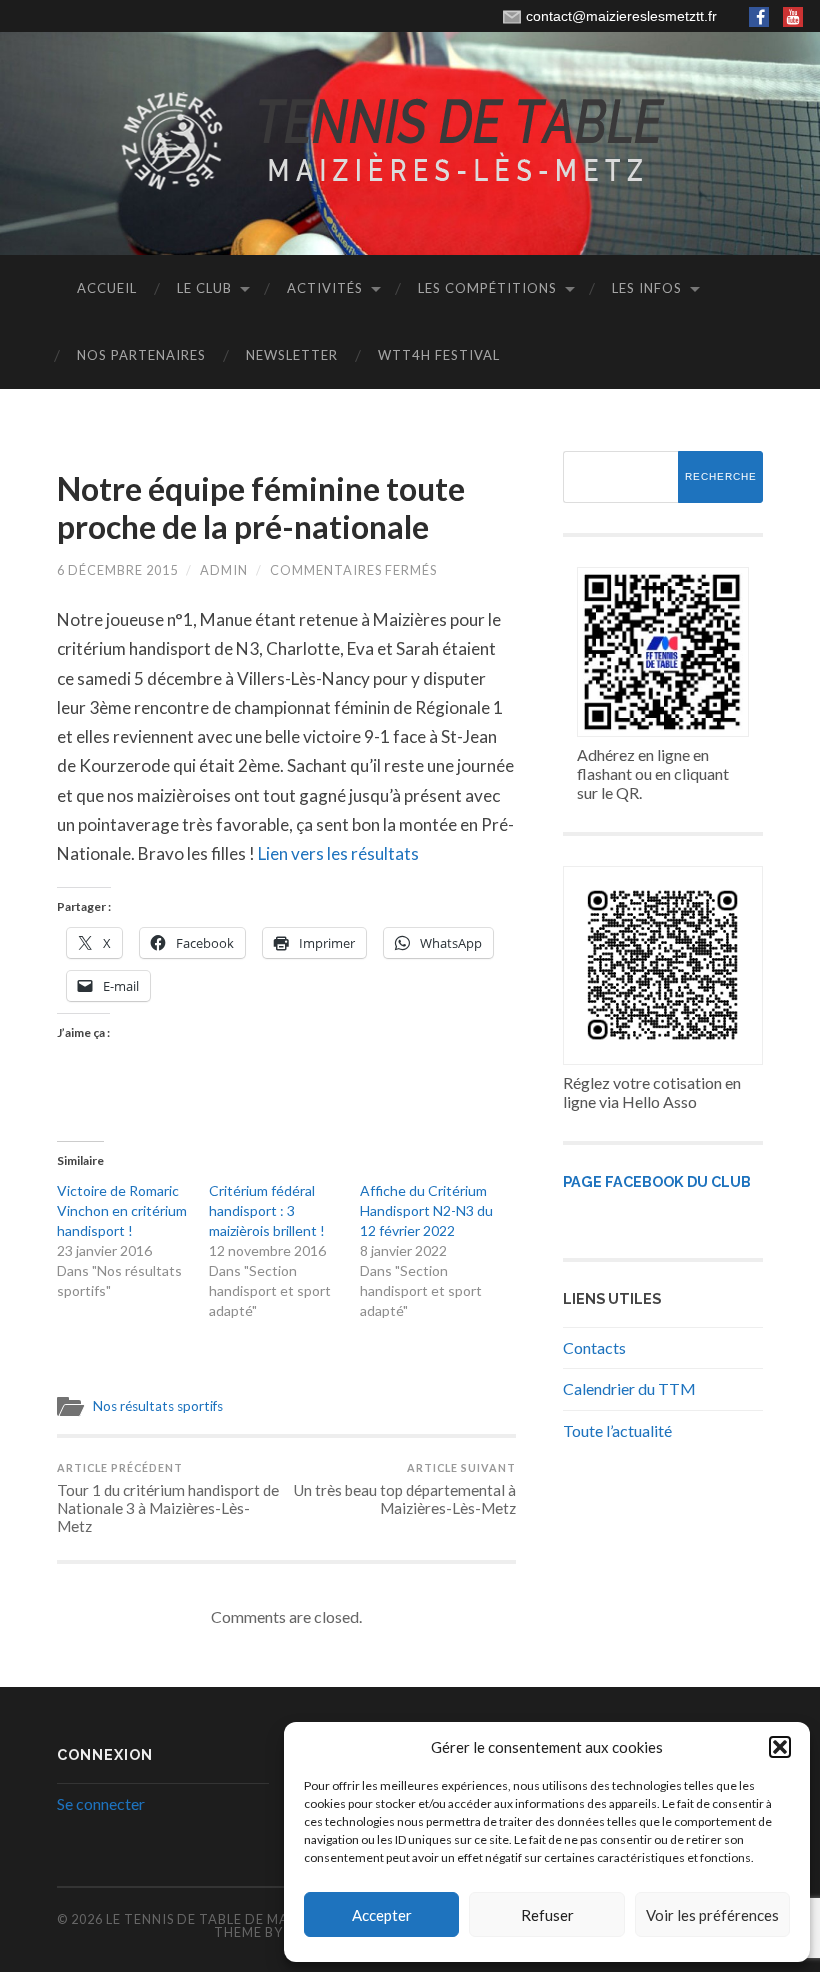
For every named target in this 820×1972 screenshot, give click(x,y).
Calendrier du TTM (629, 1388)
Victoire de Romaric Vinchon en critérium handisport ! (122, 1210)
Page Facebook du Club (657, 1181)
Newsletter (292, 355)
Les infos (647, 288)
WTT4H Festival (439, 355)
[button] (780, 1747)
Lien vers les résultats (338, 853)
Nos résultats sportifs (158, 1406)
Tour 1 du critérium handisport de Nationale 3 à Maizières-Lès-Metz (168, 1498)
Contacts (594, 1347)
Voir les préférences (712, 1915)
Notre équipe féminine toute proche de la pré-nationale (261, 507)
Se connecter (101, 1803)
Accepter (382, 1915)
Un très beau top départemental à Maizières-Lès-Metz (405, 1489)
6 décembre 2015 (117, 570)
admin (224, 570)
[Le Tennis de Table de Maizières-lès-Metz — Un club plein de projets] (410, 142)
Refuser (547, 1915)
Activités (325, 288)
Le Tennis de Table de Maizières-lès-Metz (259, 1919)
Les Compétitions (487, 288)
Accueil (107, 288)
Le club (204, 288)
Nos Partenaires (141, 355)
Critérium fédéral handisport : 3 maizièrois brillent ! (267, 1210)
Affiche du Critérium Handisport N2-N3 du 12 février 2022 (426, 1210)
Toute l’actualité (617, 1430)
